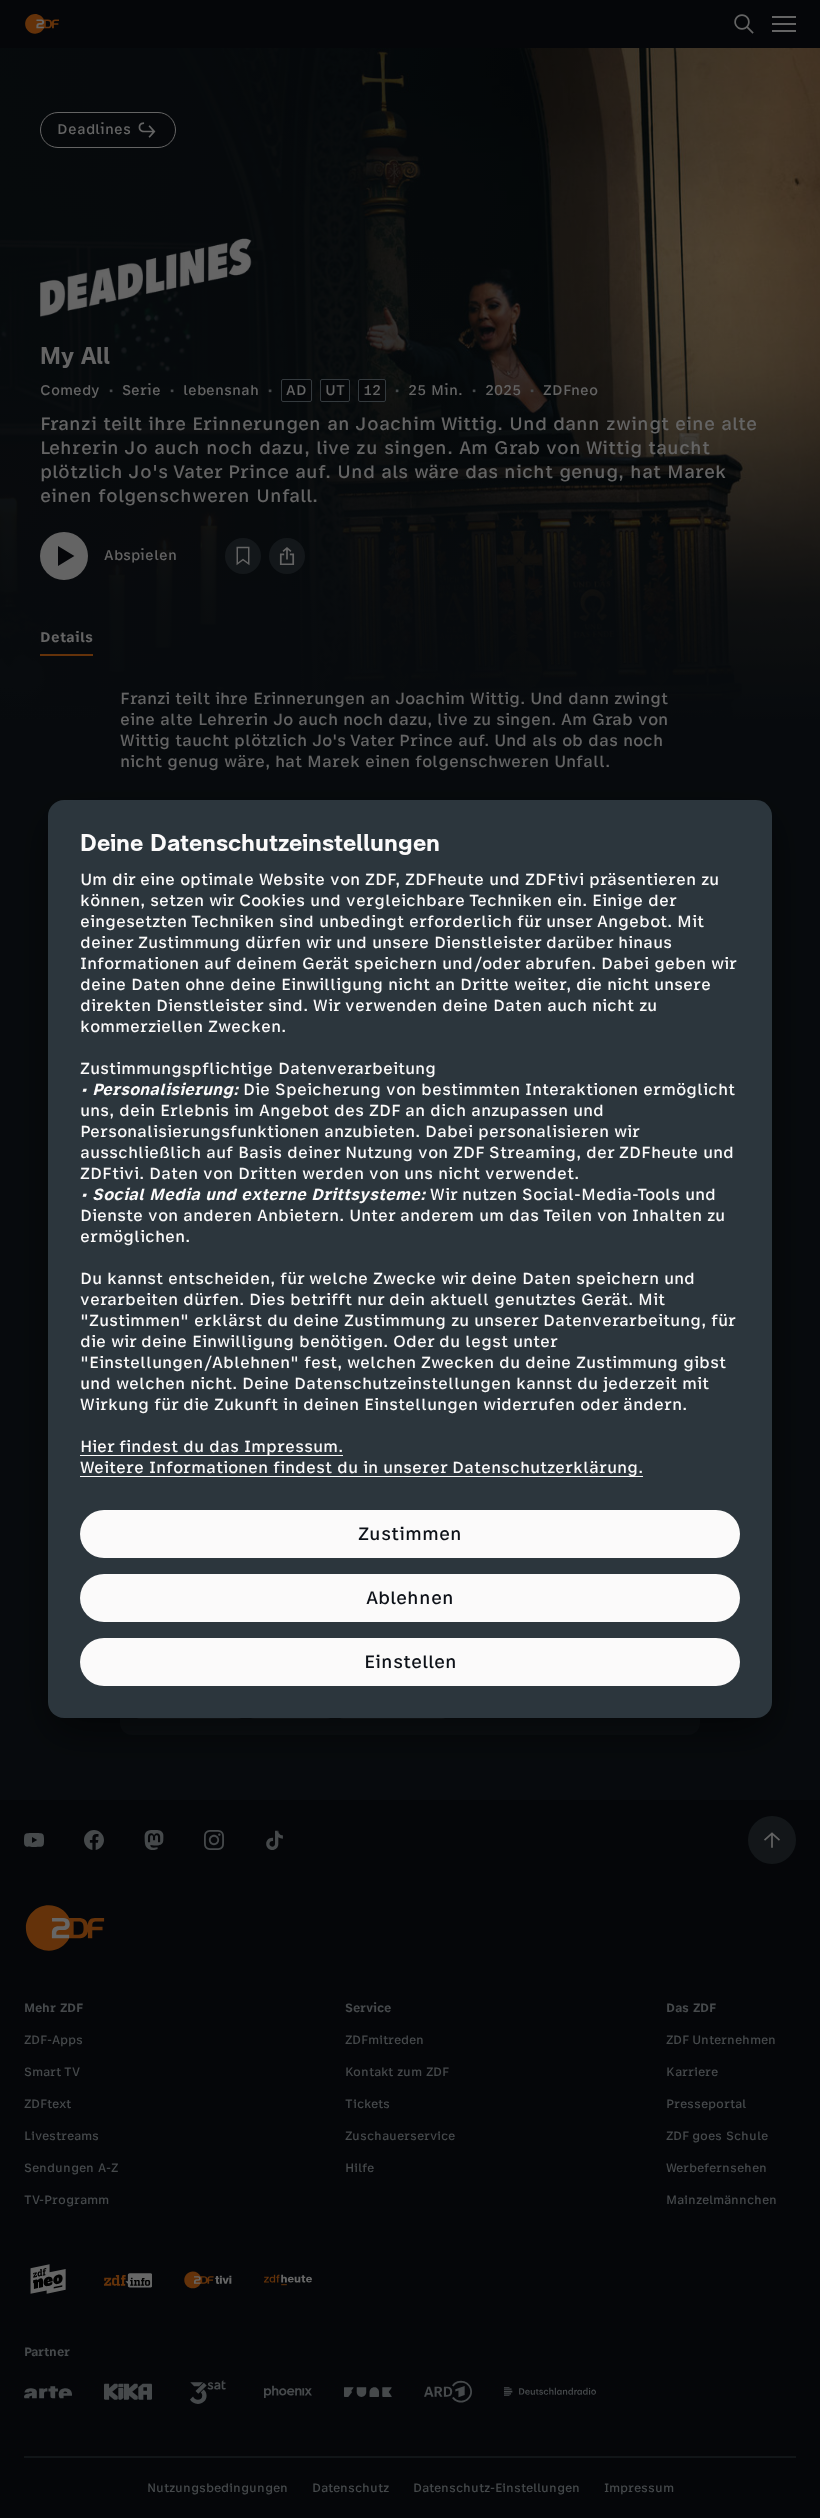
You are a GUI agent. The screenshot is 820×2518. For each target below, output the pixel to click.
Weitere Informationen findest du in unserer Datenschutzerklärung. (361, 1467)
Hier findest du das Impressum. (211, 1446)
